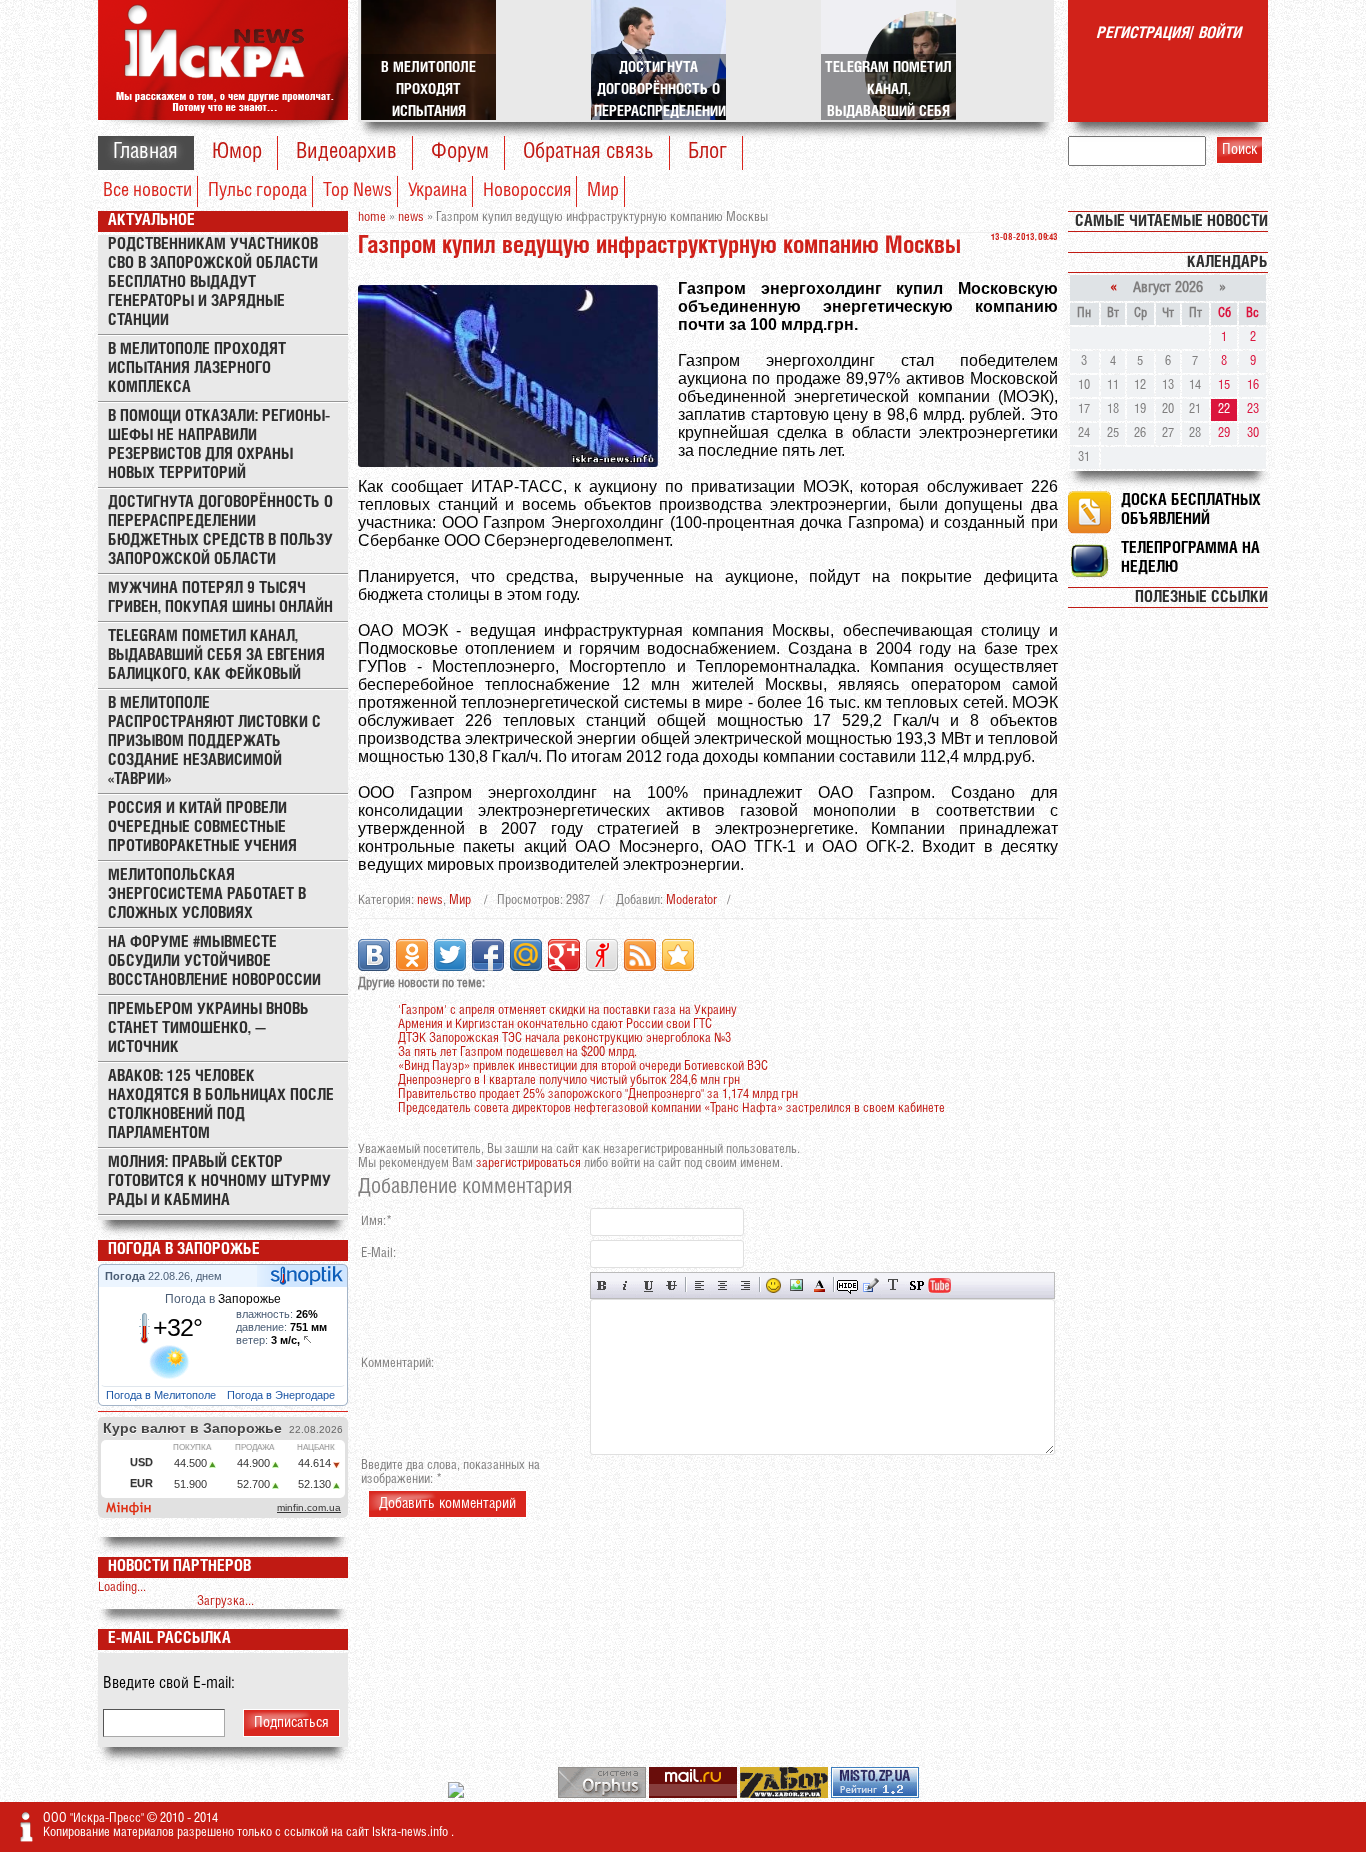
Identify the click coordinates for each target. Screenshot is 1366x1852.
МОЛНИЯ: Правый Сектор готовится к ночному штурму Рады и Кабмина (219, 1181)
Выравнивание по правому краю (745, 1285)
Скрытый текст (847, 1285)
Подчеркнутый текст (648, 1285)
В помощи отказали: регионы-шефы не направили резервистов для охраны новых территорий (219, 445)
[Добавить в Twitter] (450, 955)
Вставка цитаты (870, 1285)
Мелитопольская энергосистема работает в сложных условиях (207, 894)
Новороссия (527, 191)
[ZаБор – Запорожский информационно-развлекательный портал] (785, 1794)
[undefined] (603, 1794)
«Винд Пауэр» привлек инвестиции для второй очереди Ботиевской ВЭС (583, 1066)
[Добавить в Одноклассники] (412, 955)
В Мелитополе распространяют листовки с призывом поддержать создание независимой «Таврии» (214, 741)
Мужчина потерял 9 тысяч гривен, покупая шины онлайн (220, 598)
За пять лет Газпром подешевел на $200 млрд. (517, 1052)
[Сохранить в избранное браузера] (678, 955)
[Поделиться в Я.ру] (602, 955)
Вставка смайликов (773, 1285)
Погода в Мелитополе (162, 1395)
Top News (357, 191)
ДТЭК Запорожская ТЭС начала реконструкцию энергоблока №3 (564, 1038)
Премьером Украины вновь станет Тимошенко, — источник (208, 1028)
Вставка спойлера (916, 1285)
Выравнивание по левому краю (699, 1285)
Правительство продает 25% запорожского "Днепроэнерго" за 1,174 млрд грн (598, 1094)
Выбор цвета (819, 1285)
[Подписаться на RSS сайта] (640, 955)
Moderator (691, 900)
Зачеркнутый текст (671, 1285)
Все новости (147, 191)
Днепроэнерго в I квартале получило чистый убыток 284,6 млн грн (569, 1080)
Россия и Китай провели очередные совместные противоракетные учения (202, 827)
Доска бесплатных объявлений (1191, 510)
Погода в (223, 1299)
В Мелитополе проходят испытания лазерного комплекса (197, 368)
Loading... (122, 1587)
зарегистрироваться (528, 1163)
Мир (603, 191)
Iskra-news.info (411, 1832)
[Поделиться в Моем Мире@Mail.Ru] (526, 955)
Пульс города (257, 191)
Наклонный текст (625, 1285)
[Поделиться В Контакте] (374, 955)
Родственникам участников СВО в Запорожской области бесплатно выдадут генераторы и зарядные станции (213, 282)
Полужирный (602, 1285)
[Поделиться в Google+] (564, 955)
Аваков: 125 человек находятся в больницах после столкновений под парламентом (221, 1105)
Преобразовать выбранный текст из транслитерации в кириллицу (893, 1285)
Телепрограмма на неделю (1190, 558)
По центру (722, 1285)
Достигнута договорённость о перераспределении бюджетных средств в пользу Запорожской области (220, 531)
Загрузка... (225, 1601)
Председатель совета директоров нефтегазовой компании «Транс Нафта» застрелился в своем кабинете (671, 1108)
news (430, 900)
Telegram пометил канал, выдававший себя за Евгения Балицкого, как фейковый (216, 655)
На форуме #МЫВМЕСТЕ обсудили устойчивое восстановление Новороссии (214, 961)
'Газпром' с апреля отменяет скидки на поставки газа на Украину (567, 1010)
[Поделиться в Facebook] (488, 955)
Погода (126, 1276)
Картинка (796, 1285)
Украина (437, 191)
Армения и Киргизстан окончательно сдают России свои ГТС (555, 1024)
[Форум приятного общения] (457, 1794)
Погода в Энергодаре (282, 1395)
